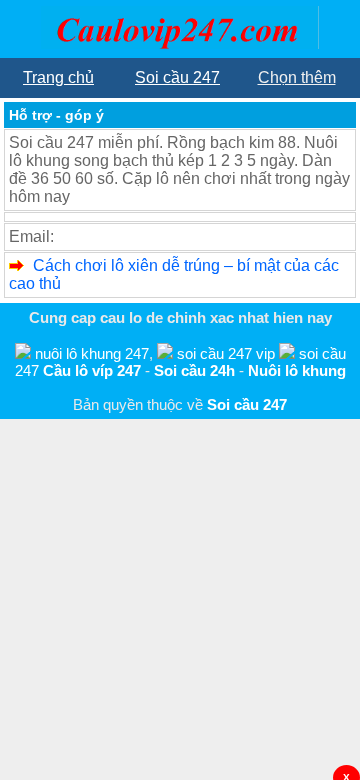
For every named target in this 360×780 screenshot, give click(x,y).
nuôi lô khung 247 (92, 353)
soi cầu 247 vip (226, 353)
